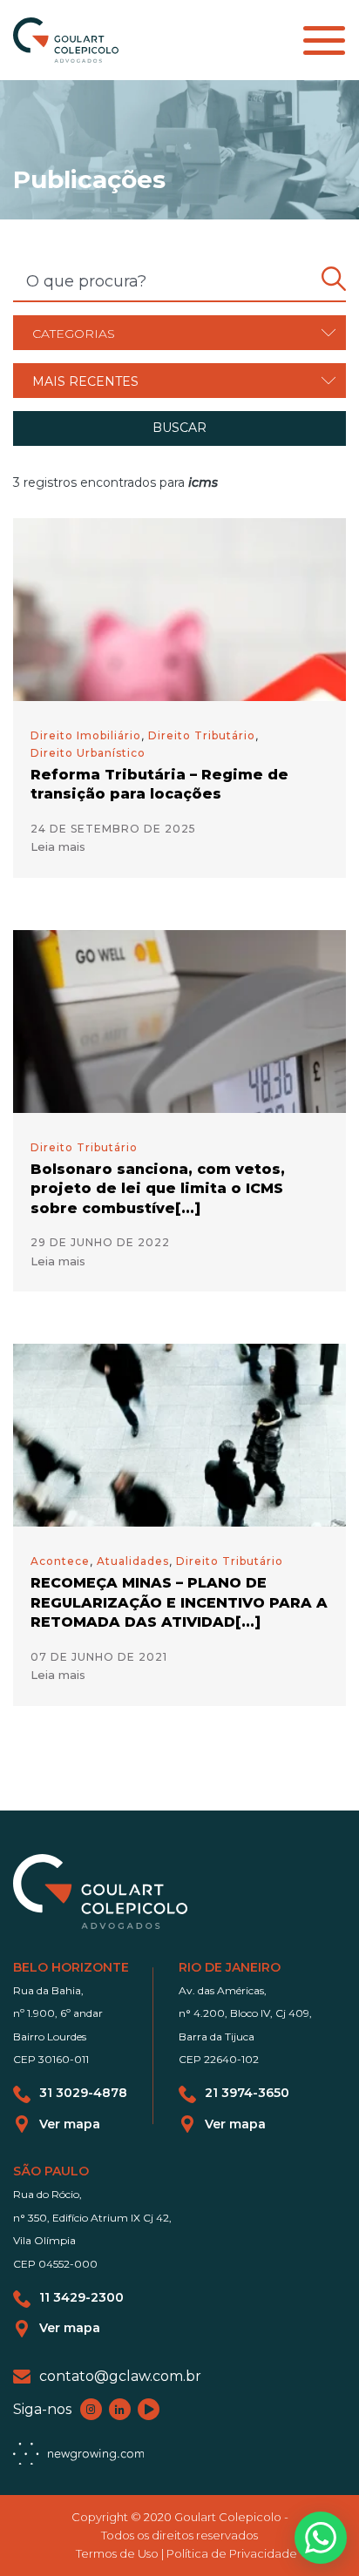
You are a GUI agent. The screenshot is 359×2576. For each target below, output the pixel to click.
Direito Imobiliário (86, 735)
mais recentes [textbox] (85, 381)
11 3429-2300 (81, 2298)
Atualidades (133, 1561)
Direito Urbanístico (88, 753)
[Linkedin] (120, 2409)
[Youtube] (149, 2409)
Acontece (60, 1561)
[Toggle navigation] (324, 40)
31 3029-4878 (83, 2093)
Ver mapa (70, 2124)
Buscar (179, 428)
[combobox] (179, 333)
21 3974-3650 (247, 2093)
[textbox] (179, 334)
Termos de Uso (117, 2553)
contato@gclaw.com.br (120, 2376)
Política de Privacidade (232, 2553)
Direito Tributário (202, 735)
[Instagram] (91, 2409)
